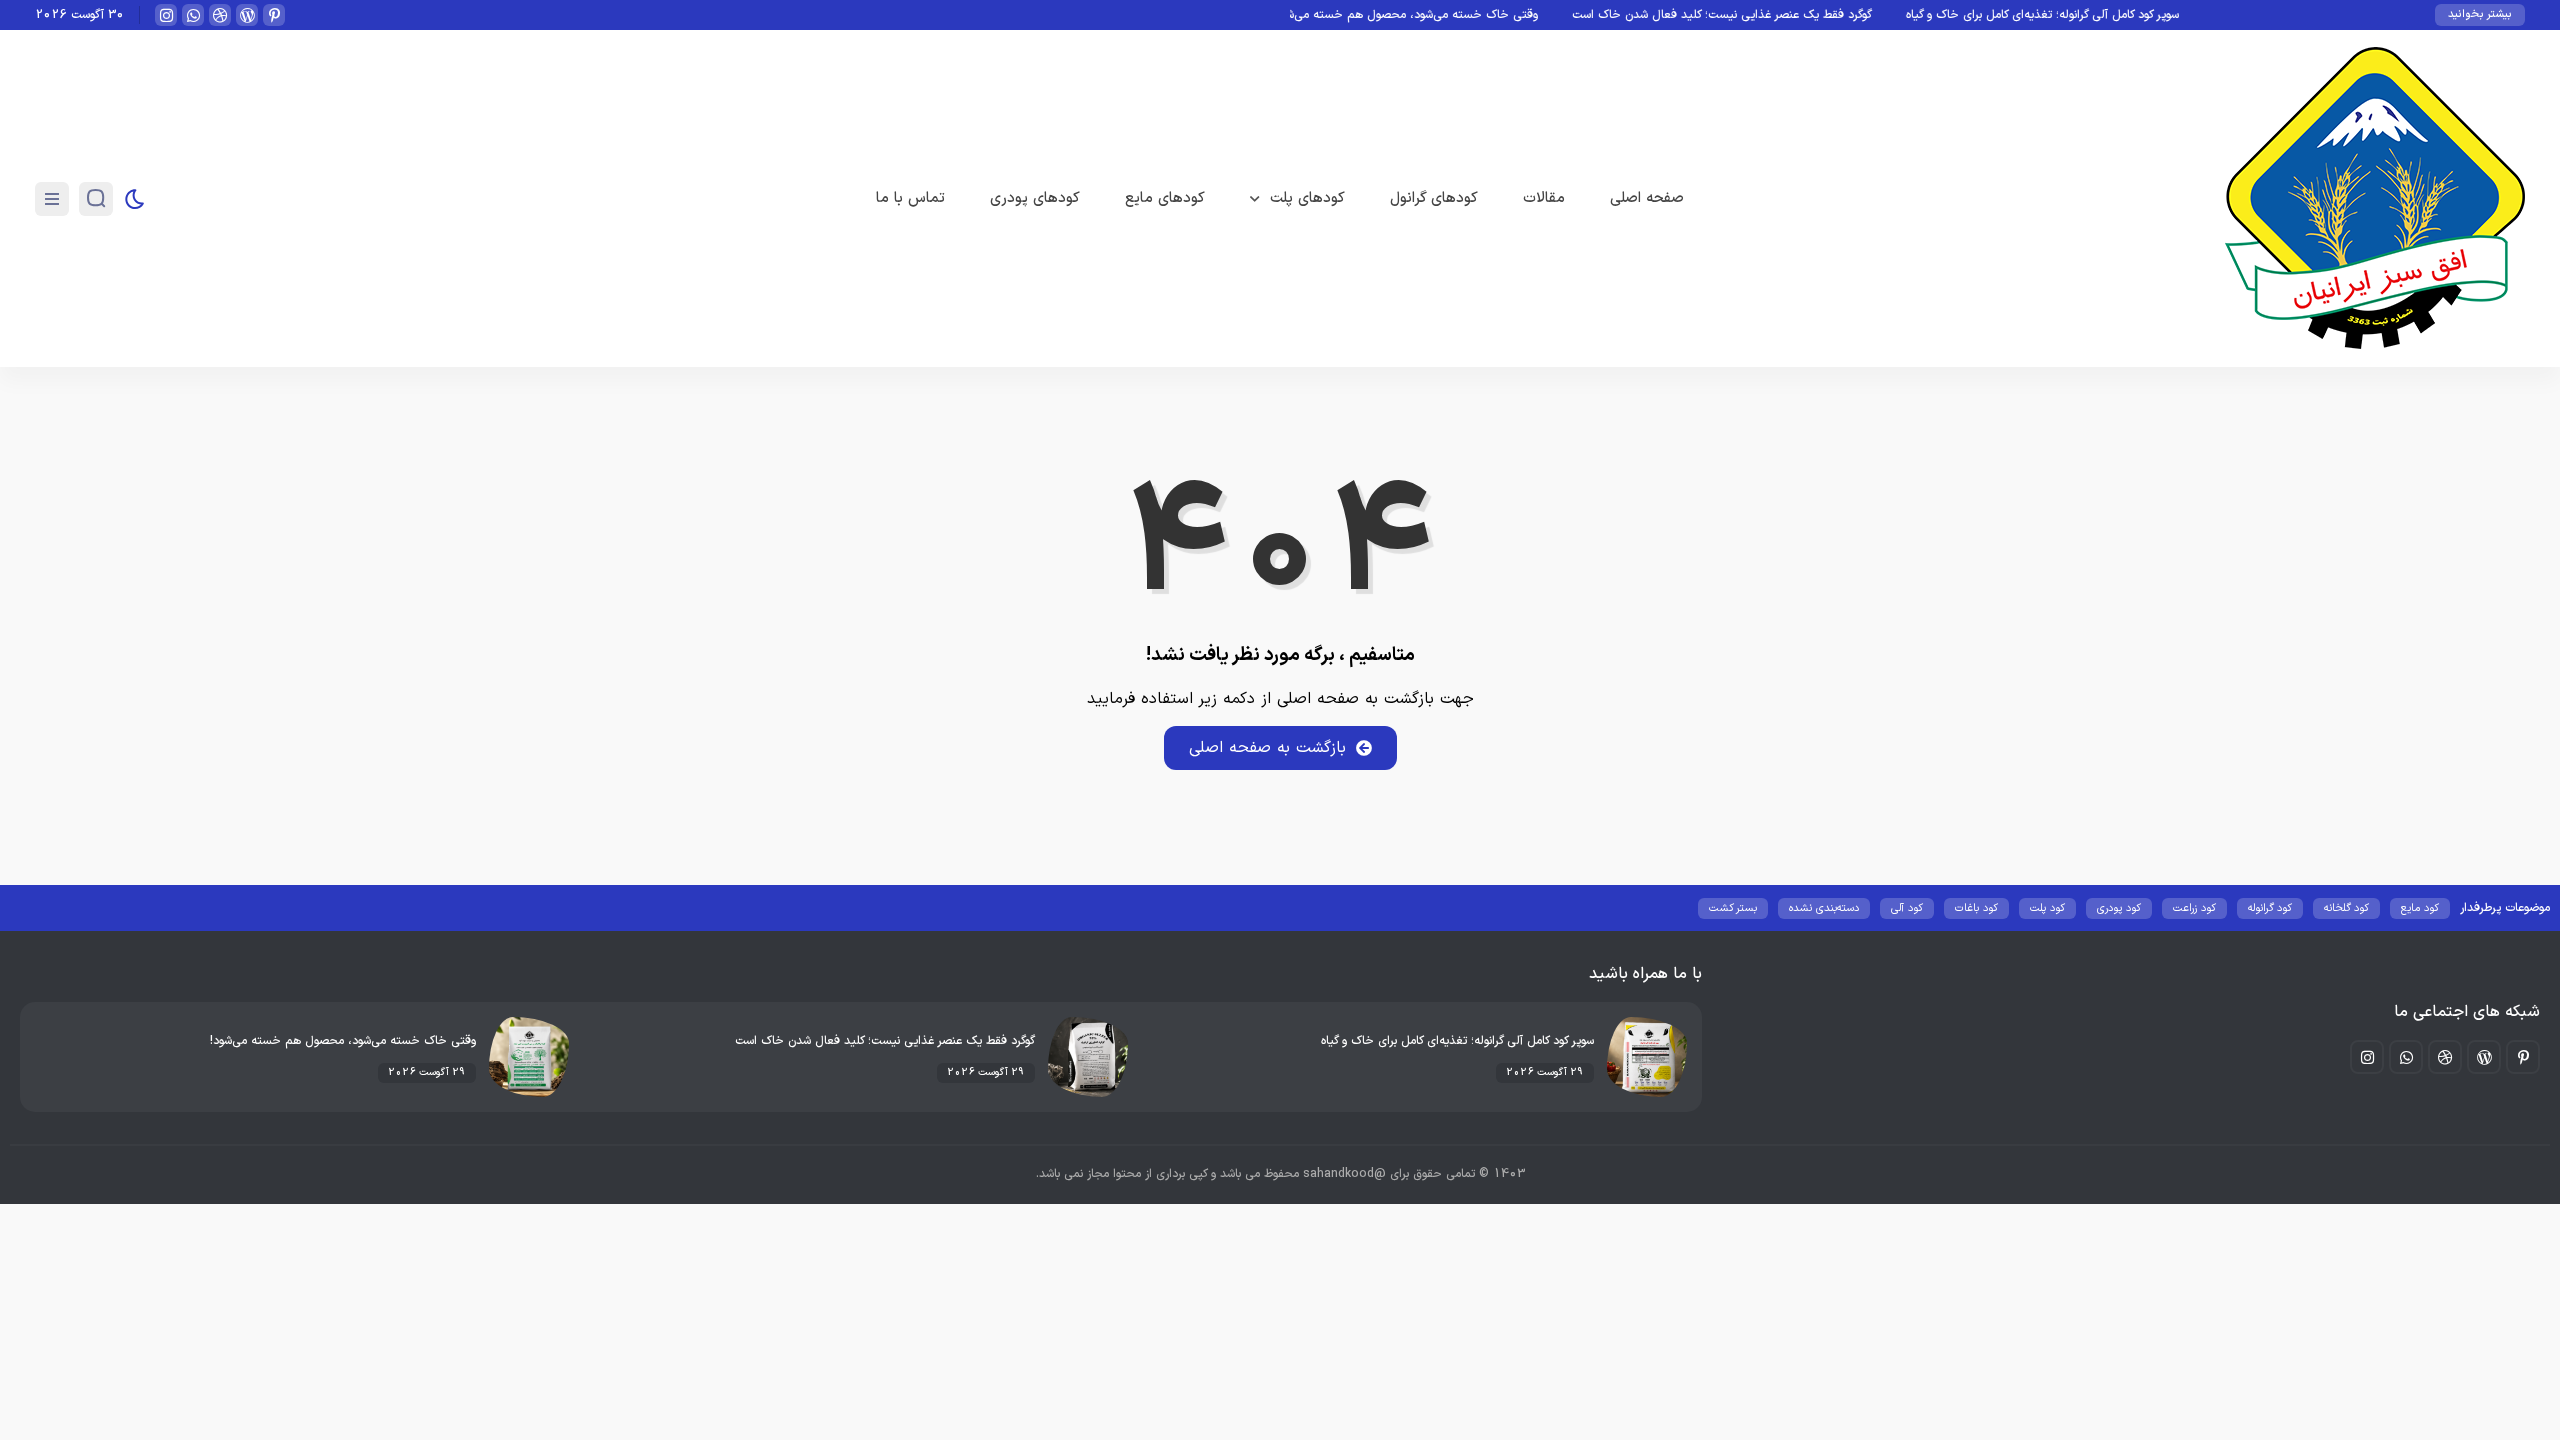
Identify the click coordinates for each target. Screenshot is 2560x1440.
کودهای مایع (1165, 198)
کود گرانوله (2270, 908)
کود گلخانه (2346, 908)
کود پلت (2047, 908)
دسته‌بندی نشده (1824, 908)
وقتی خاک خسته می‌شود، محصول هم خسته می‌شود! (1447, 15)
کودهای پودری (1035, 198)
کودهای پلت (1307, 198)
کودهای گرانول (1434, 198)
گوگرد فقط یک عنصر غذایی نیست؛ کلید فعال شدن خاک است (1764, 15)
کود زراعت (2194, 908)
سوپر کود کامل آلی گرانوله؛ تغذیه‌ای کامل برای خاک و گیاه (2084, 15)
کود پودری (2119, 908)
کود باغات (1976, 908)
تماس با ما (910, 198)
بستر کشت (1733, 908)
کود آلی (1907, 908)
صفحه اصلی (1647, 198)
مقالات (1544, 198)
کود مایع (2420, 908)
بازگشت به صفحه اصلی (1267, 748)
